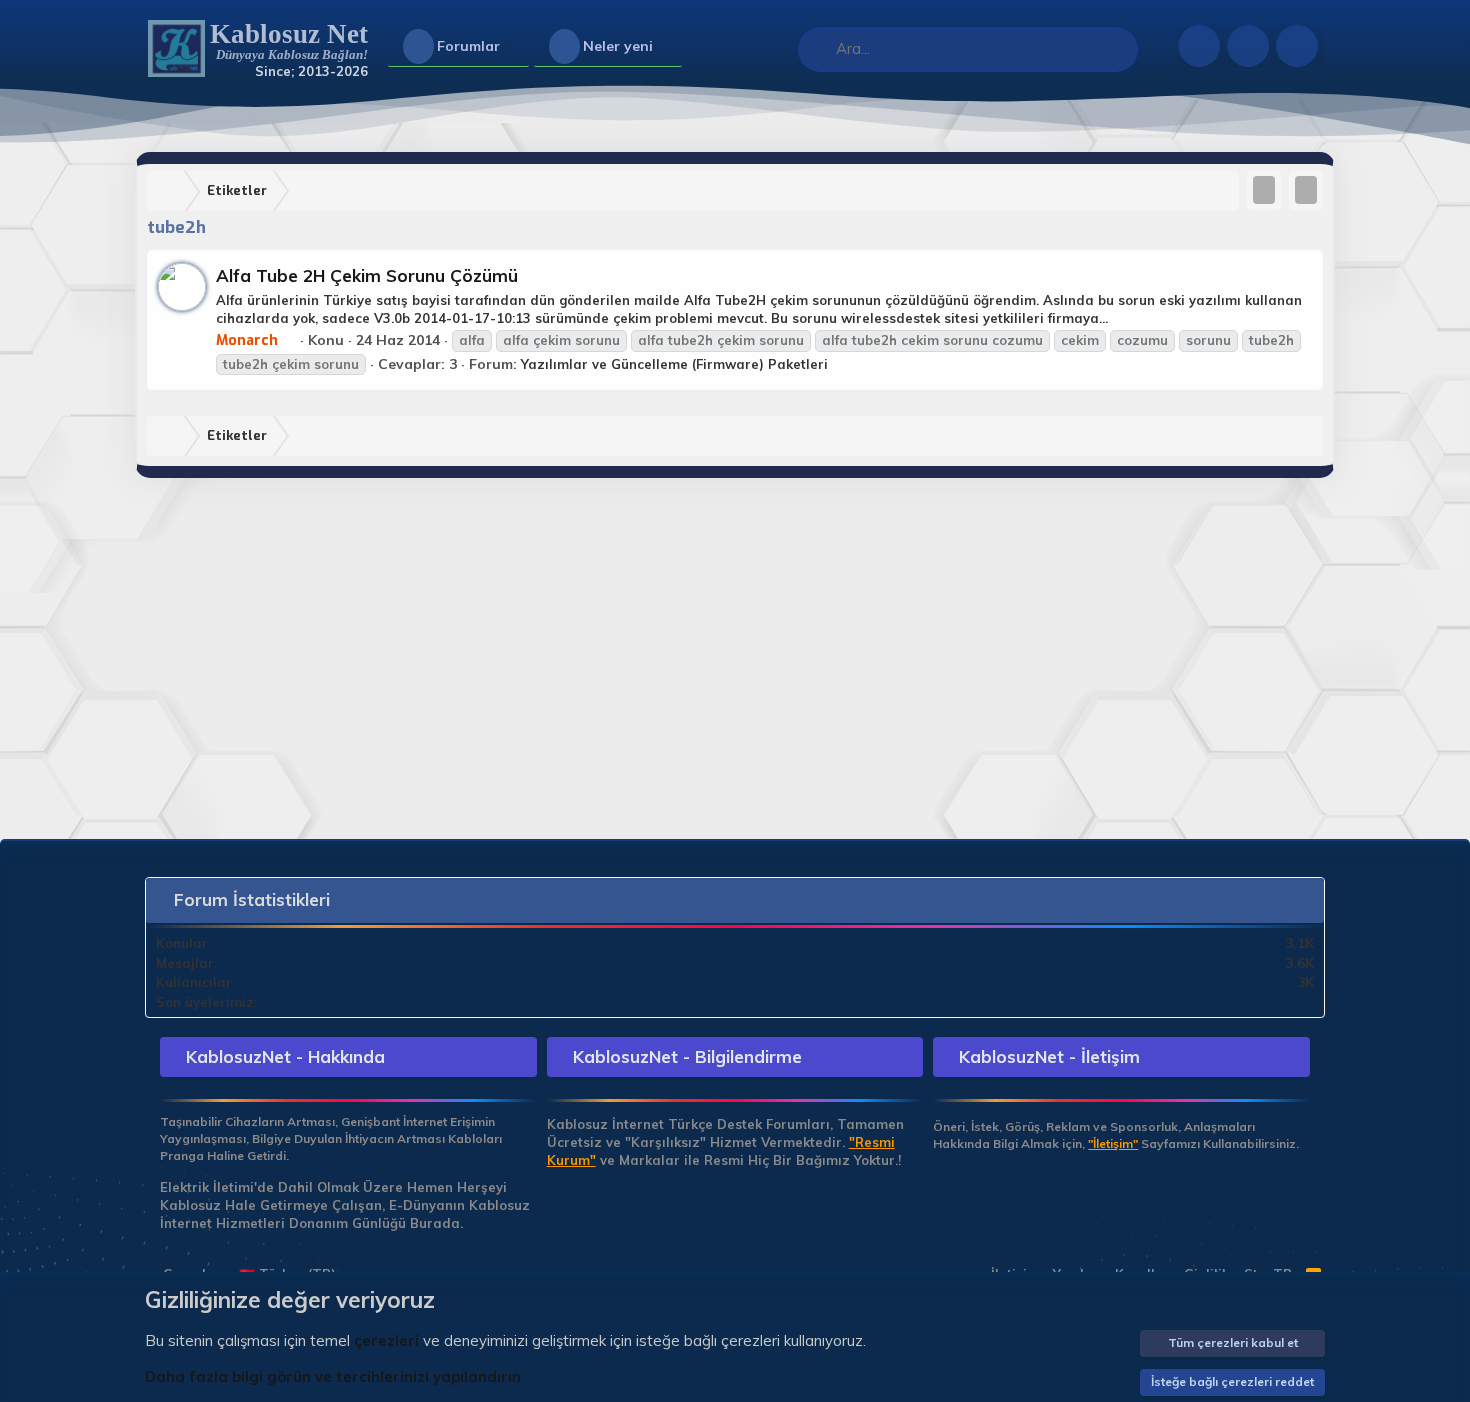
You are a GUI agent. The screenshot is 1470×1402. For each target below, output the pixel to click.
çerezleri (386, 1340)
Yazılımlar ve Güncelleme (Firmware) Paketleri (674, 364)
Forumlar (468, 46)
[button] (516, 47)
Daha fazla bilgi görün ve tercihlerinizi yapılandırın (333, 1376)
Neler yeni (618, 46)
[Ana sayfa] (170, 191)
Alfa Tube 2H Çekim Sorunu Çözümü (367, 275)
